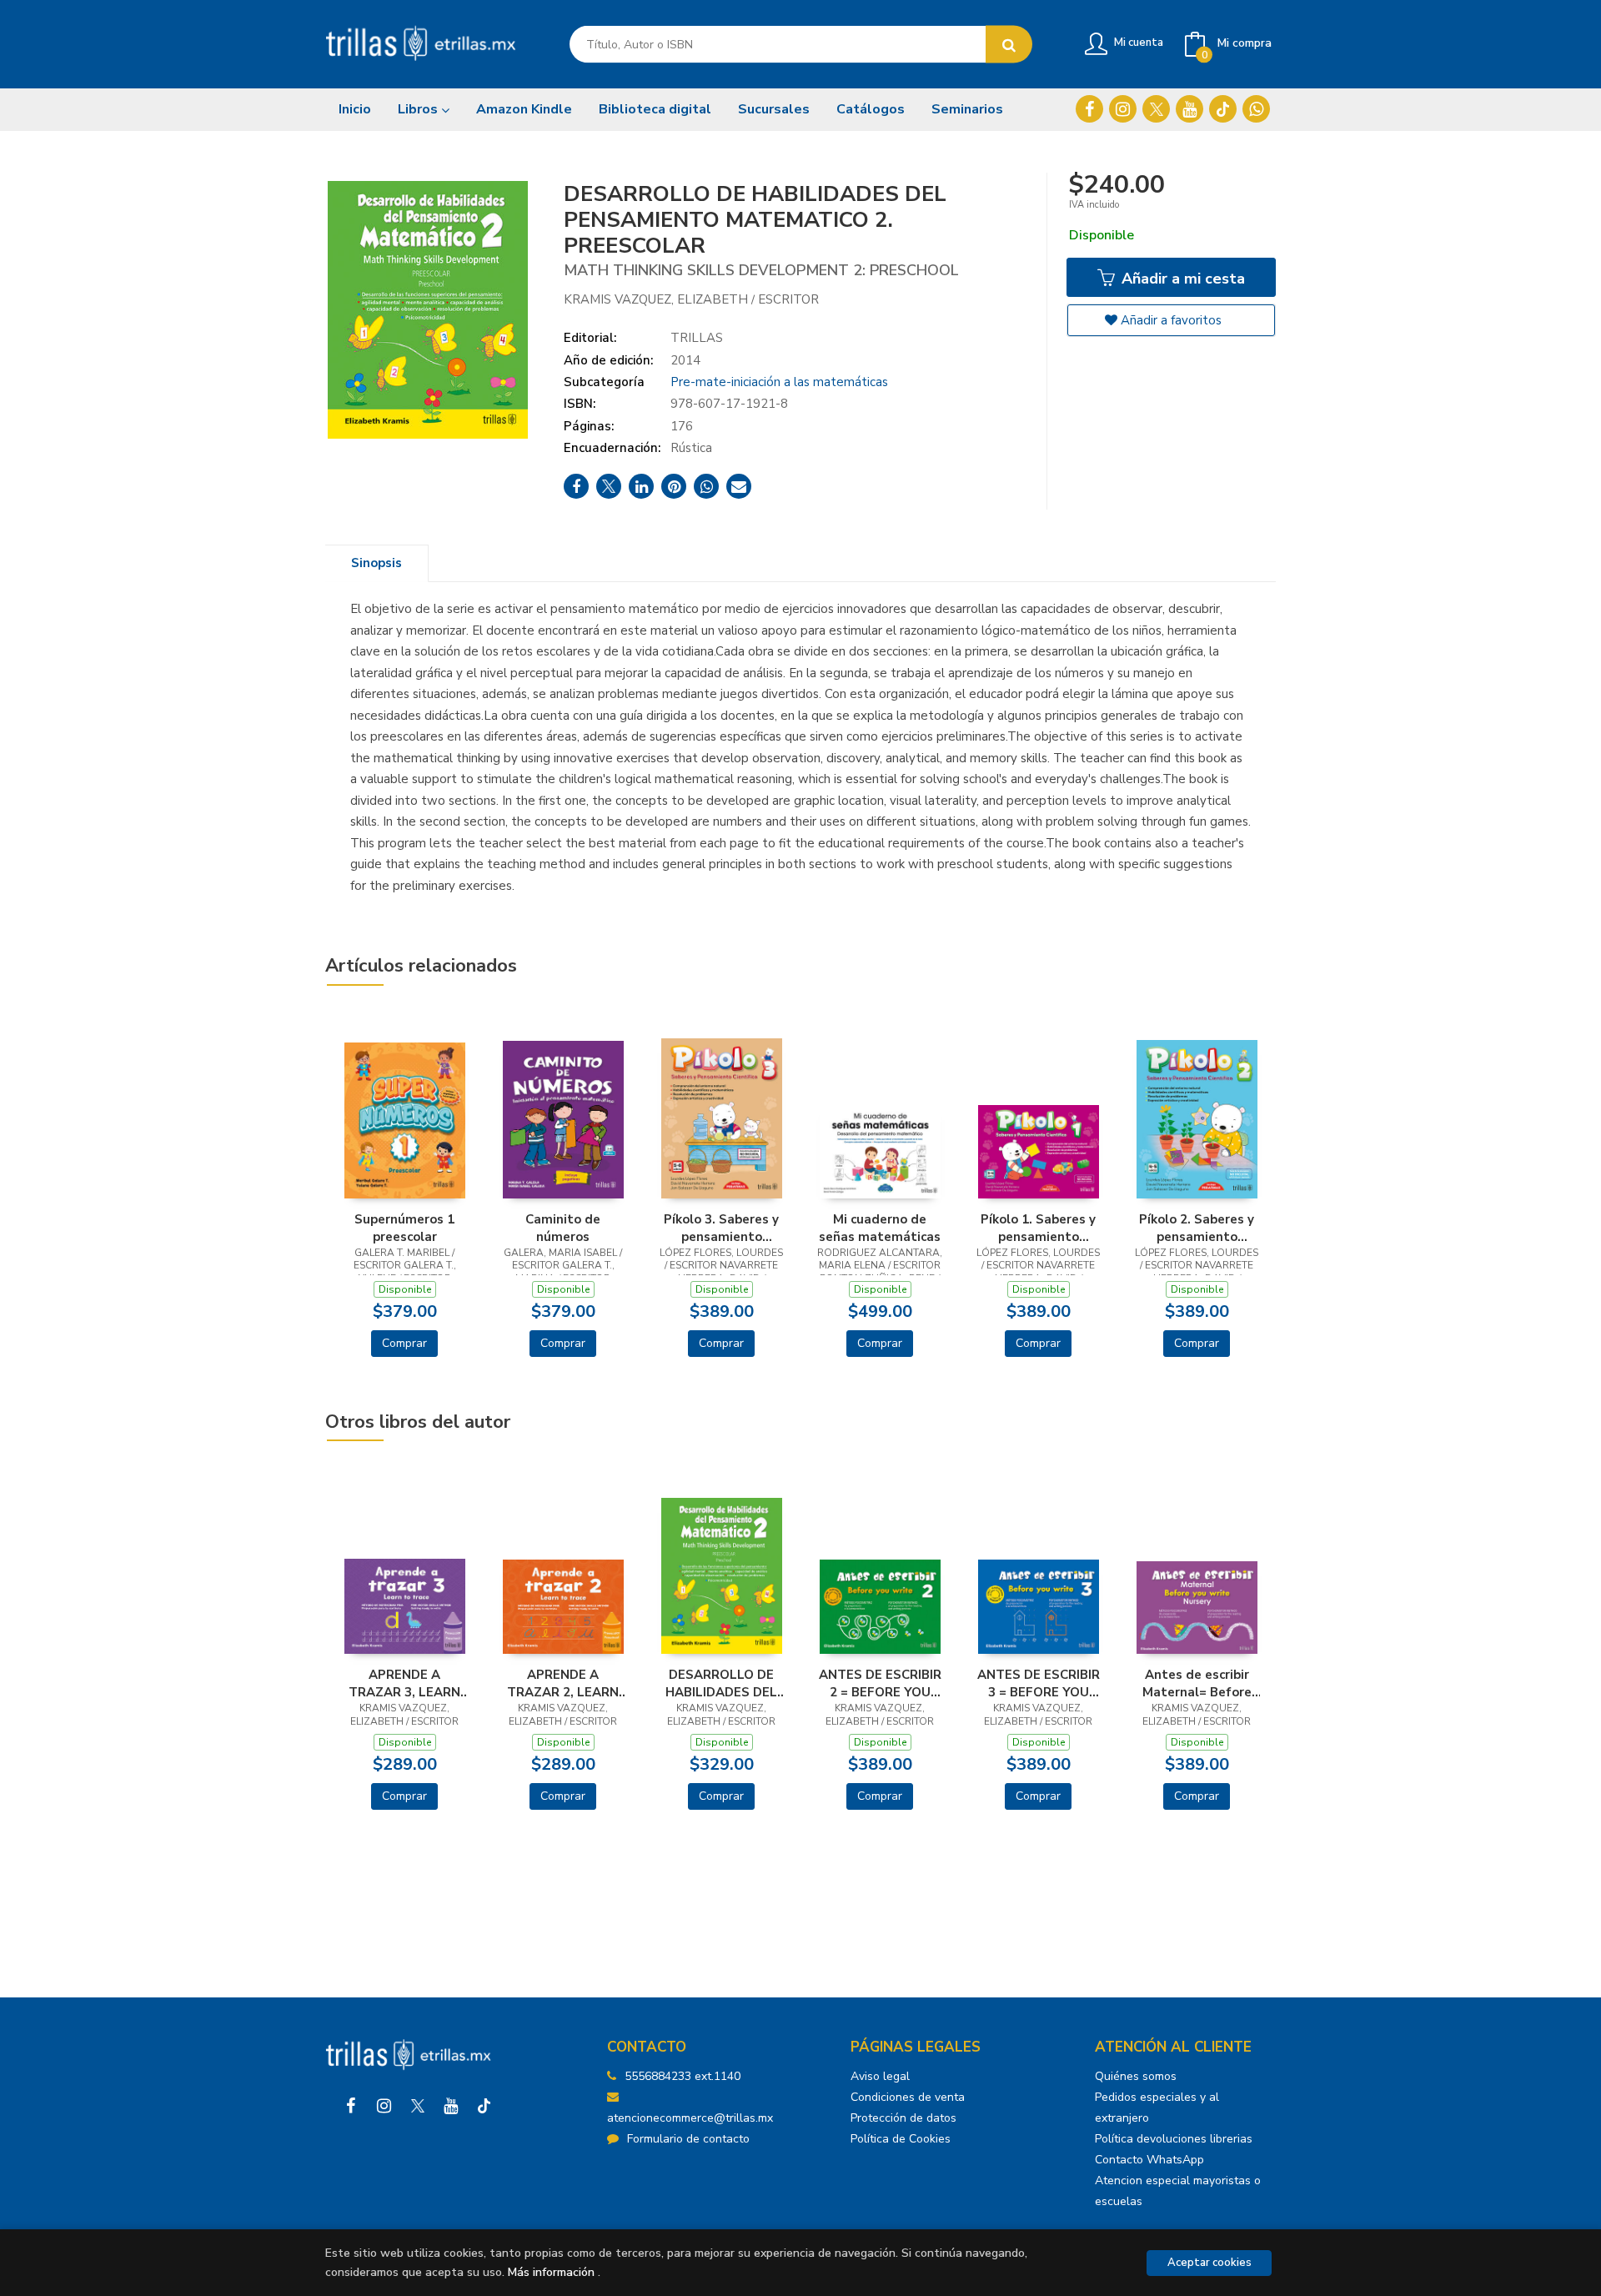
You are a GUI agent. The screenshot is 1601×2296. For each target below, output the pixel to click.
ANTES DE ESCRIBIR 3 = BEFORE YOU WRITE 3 (1039, 1683)
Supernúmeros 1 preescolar (404, 1228)
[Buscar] (1009, 45)
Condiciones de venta (908, 2097)
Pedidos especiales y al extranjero (1157, 2108)
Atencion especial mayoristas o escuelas (1178, 2191)
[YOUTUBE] (1189, 109)
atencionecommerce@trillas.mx (690, 2118)
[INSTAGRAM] (1123, 109)
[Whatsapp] (1256, 109)
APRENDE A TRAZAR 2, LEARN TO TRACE (563, 1683)
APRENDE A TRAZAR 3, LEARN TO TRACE (404, 1683)
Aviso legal (880, 2076)
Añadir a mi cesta (1181, 279)
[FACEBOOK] (1089, 109)
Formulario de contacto (688, 2139)
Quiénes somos (1136, 2076)
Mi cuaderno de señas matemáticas (880, 1228)
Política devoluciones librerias (1174, 2139)
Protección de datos (903, 2118)
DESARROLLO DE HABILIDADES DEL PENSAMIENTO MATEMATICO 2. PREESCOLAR (721, 1683)
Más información (551, 2272)
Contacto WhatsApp (1149, 2160)
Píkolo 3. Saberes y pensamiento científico (721, 1228)
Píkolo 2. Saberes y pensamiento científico (1197, 1228)
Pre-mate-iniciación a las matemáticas (779, 382)
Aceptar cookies (1210, 2263)
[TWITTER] (1156, 109)
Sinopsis (376, 563)
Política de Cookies (901, 2139)
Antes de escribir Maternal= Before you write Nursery (1197, 1683)
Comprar (404, 1343)
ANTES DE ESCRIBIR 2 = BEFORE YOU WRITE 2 (880, 1683)
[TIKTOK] (1223, 109)
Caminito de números (563, 1228)
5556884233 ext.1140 (683, 2076)
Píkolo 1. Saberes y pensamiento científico (1038, 1228)
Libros (419, 109)
